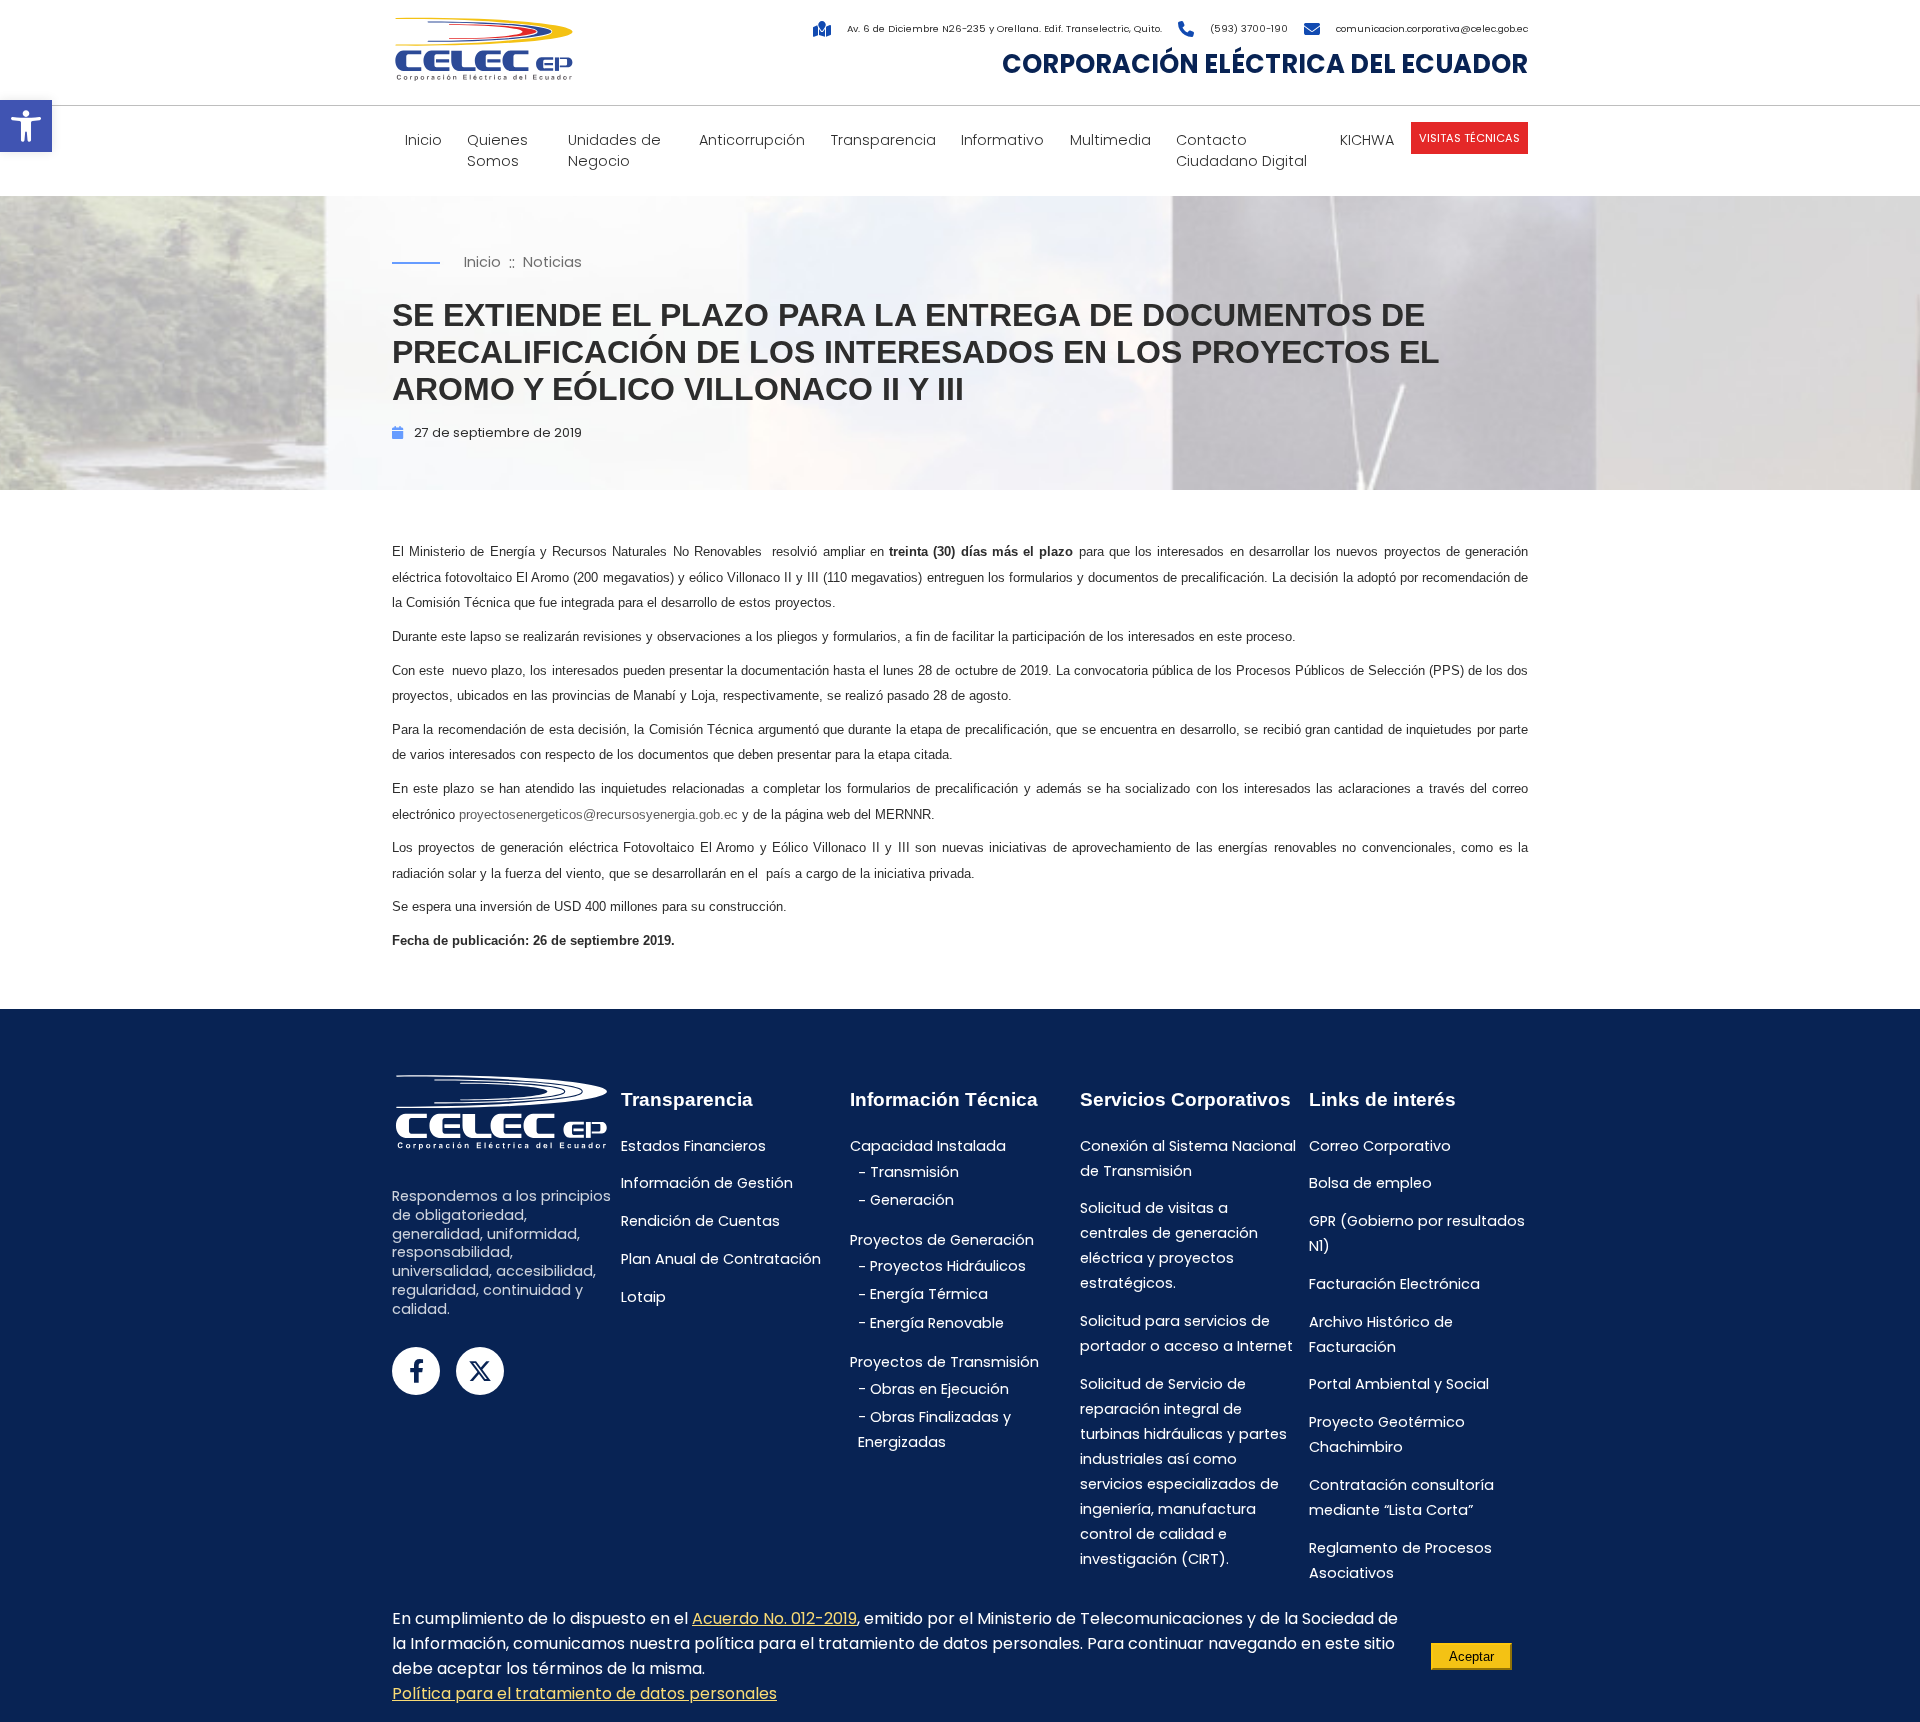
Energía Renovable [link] (937, 1323)
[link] (26, 126)
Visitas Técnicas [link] (1469, 138)
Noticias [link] (552, 262)
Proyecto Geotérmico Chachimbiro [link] (1387, 1435)
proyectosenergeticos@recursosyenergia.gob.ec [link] (598, 814)
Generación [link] (912, 1201)
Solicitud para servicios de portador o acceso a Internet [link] (1186, 1334)
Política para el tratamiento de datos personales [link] (584, 1693)
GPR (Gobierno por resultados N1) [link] (1417, 1234)
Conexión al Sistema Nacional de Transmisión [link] (1188, 1158)
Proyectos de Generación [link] (942, 1240)
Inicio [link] (423, 140)
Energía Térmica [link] (929, 1295)
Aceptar (1471, 1656)
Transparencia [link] (883, 140)
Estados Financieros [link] (693, 1146)
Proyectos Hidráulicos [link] (948, 1267)
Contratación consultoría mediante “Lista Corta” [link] (1401, 1497)
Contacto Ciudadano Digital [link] (1241, 150)
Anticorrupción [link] (752, 140)
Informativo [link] (1002, 140)
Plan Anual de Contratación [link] (721, 1259)
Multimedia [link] (1110, 140)
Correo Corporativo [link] (1380, 1146)
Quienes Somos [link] (497, 150)
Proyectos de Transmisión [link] (944, 1362)
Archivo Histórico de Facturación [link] (1381, 1334)
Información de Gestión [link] (707, 1184)
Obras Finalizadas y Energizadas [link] (934, 1429)
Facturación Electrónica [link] (1394, 1284)
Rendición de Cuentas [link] (700, 1222)
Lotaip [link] (643, 1297)
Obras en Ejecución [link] (939, 1389)
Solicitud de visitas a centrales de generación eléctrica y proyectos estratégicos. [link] (1169, 1246)
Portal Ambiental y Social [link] (1399, 1385)
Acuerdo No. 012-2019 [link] (774, 1618)
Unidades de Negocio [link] (614, 150)
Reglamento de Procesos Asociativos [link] (1400, 1560)
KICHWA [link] (1367, 140)
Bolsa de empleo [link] (1370, 1184)
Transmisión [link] (914, 1173)
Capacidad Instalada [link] (928, 1146)
